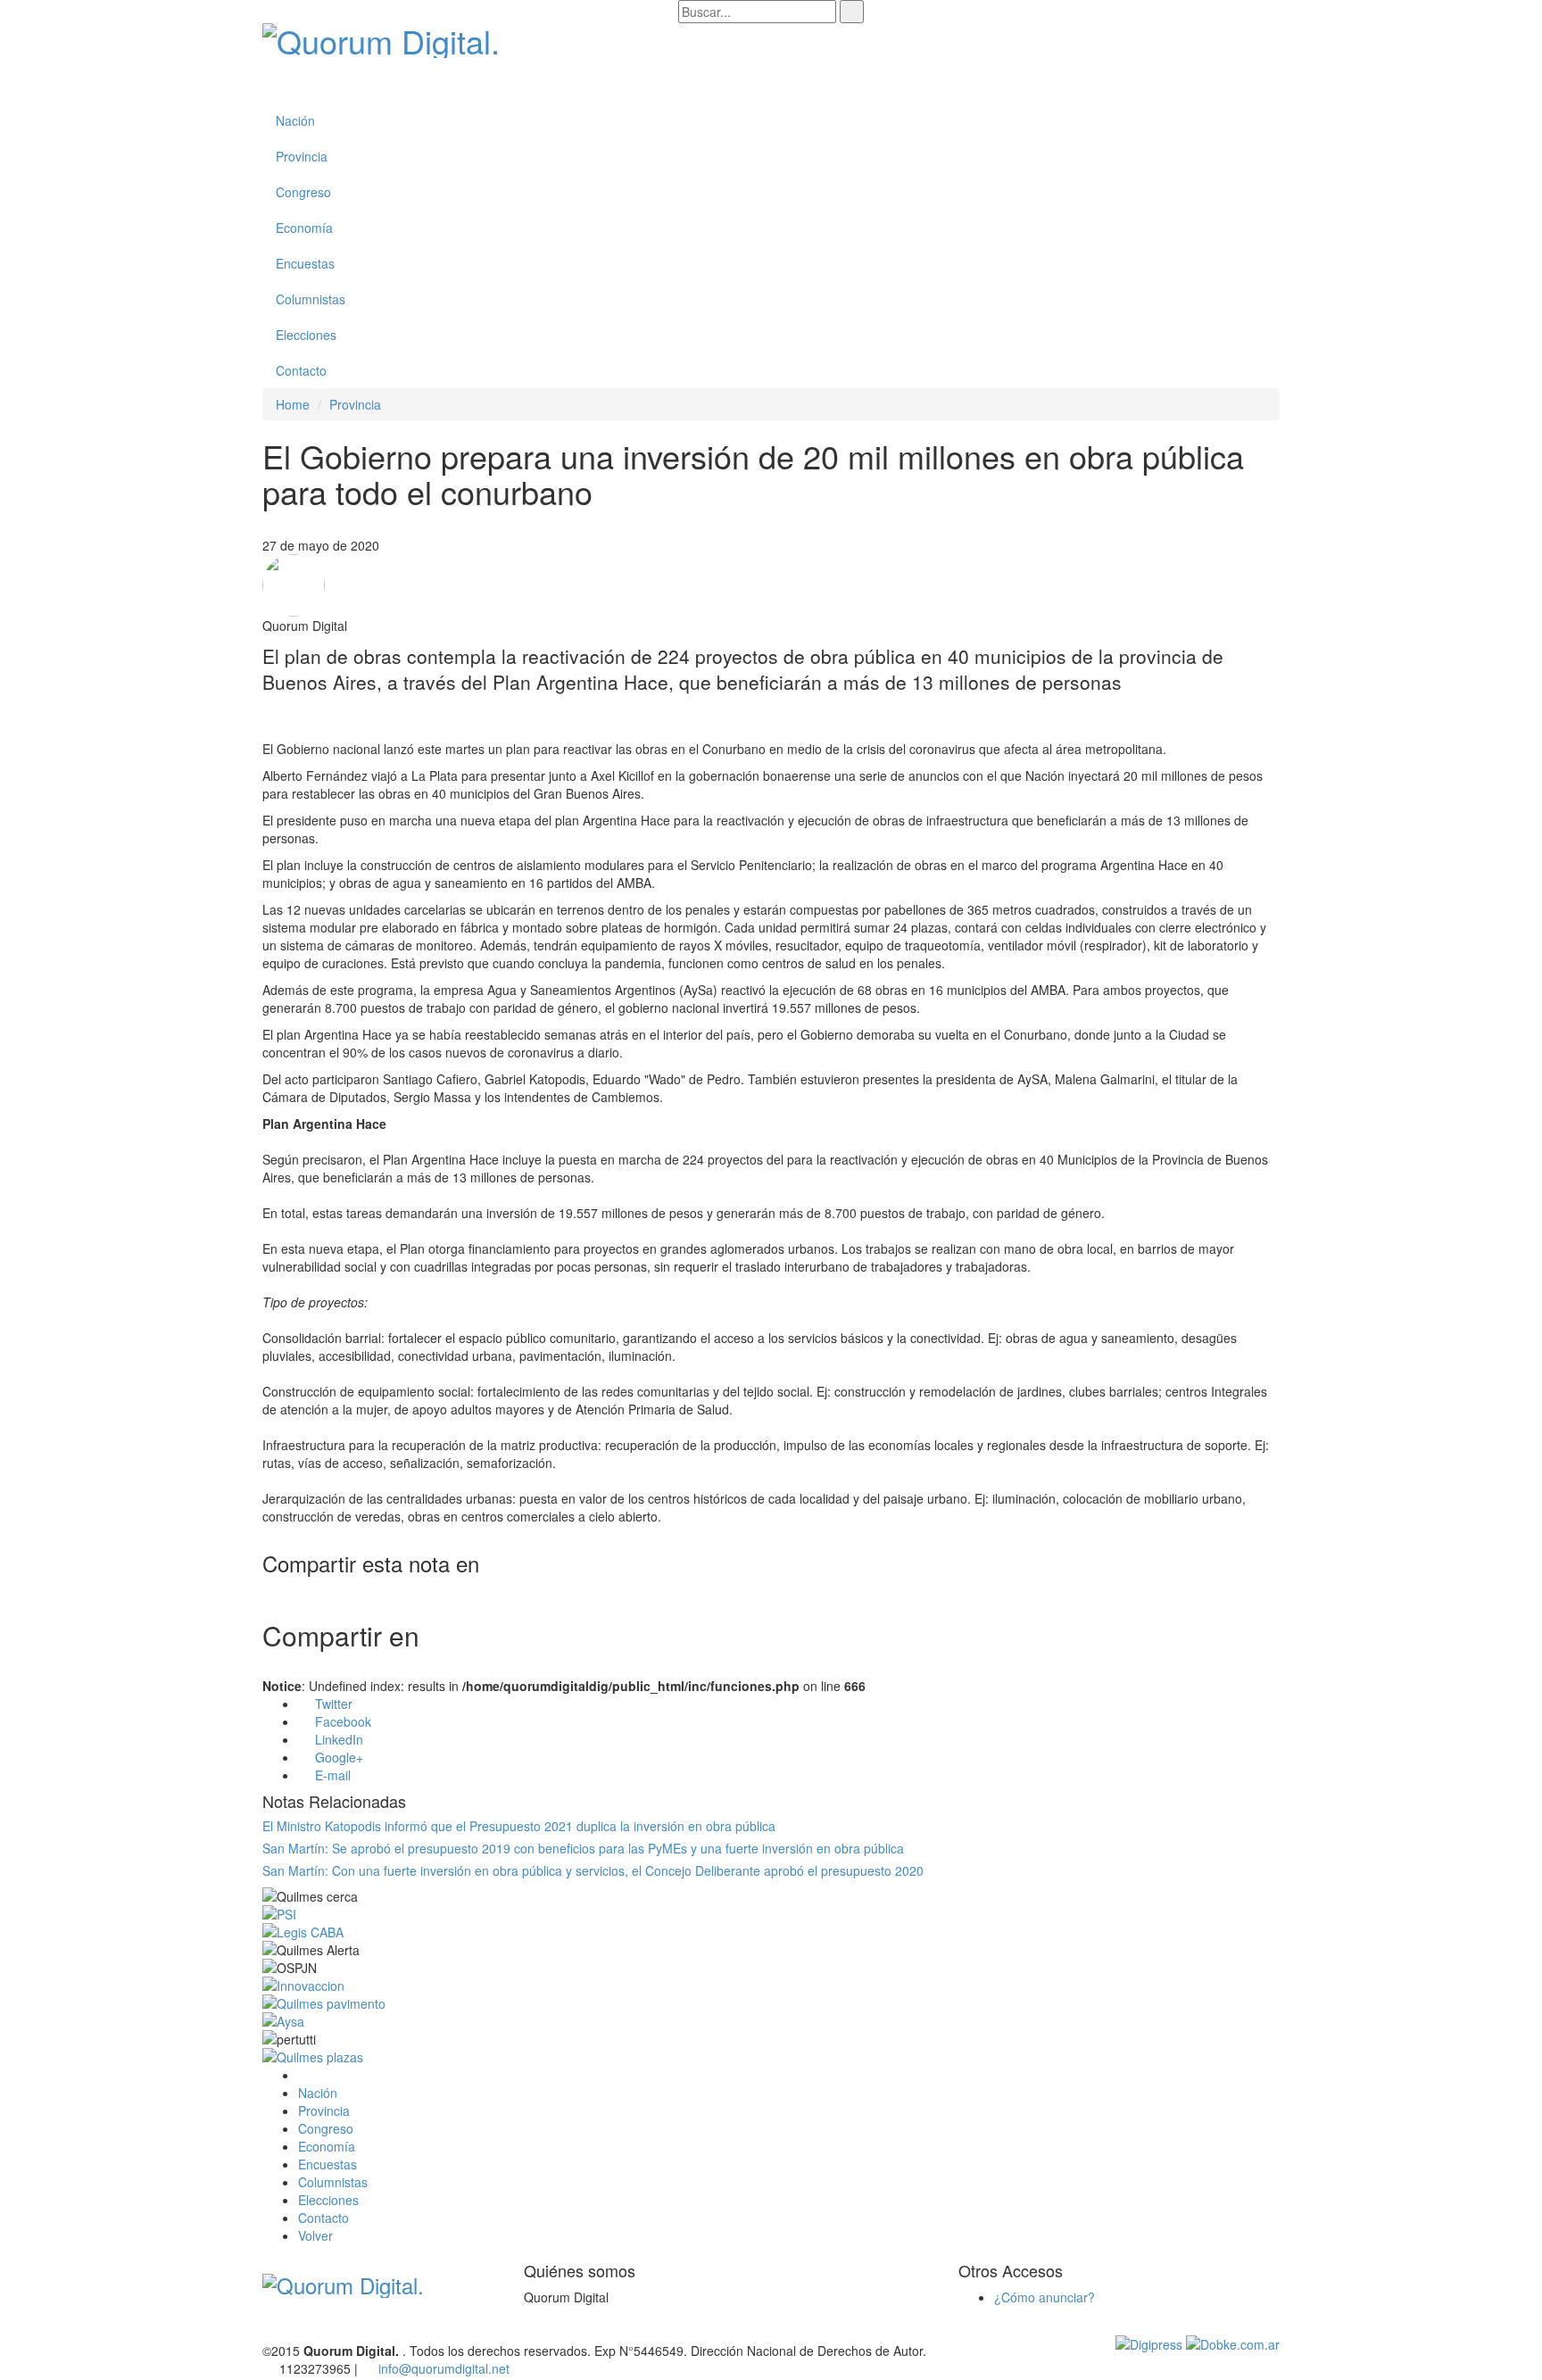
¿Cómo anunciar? (1045, 2297)
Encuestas (305, 263)
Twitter (332, 1704)
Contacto (301, 370)
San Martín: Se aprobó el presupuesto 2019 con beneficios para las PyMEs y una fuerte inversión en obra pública (583, 1848)
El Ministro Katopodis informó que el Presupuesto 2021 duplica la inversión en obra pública (519, 1826)
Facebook (341, 1721)
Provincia (302, 156)
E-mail (331, 1775)
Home (293, 404)
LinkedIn (337, 1739)
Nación (295, 120)
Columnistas (311, 299)
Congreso (303, 192)
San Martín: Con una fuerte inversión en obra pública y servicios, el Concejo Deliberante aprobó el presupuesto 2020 (593, 1870)
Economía (304, 228)
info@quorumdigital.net (444, 2368)
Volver (317, 2235)
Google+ (337, 1757)
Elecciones (306, 335)
